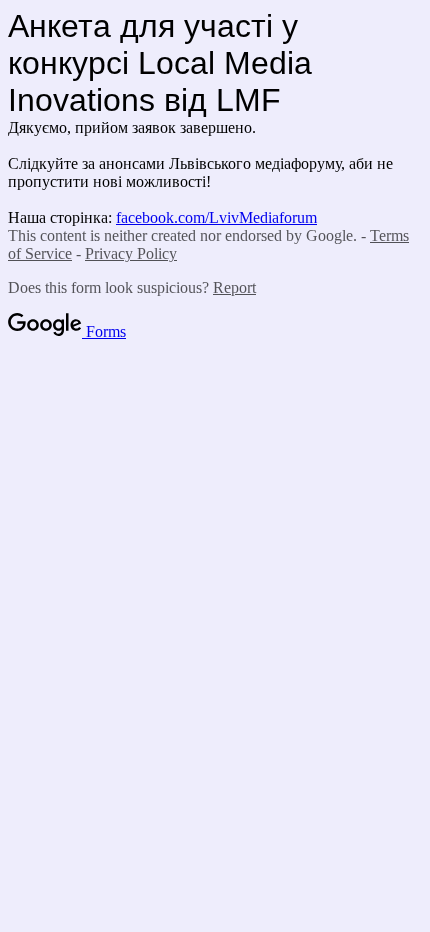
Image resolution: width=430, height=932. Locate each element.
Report (234, 287)
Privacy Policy (131, 253)
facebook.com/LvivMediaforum (216, 217)
